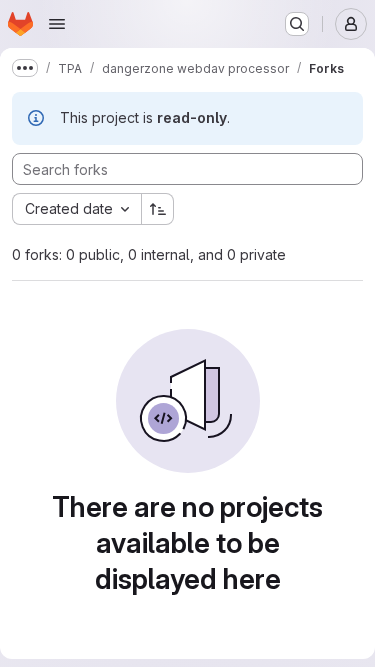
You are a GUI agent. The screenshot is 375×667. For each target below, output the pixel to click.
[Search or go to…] (297, 24)
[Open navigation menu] (57, 24)
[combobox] (76, 209)
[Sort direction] (158, 209)
